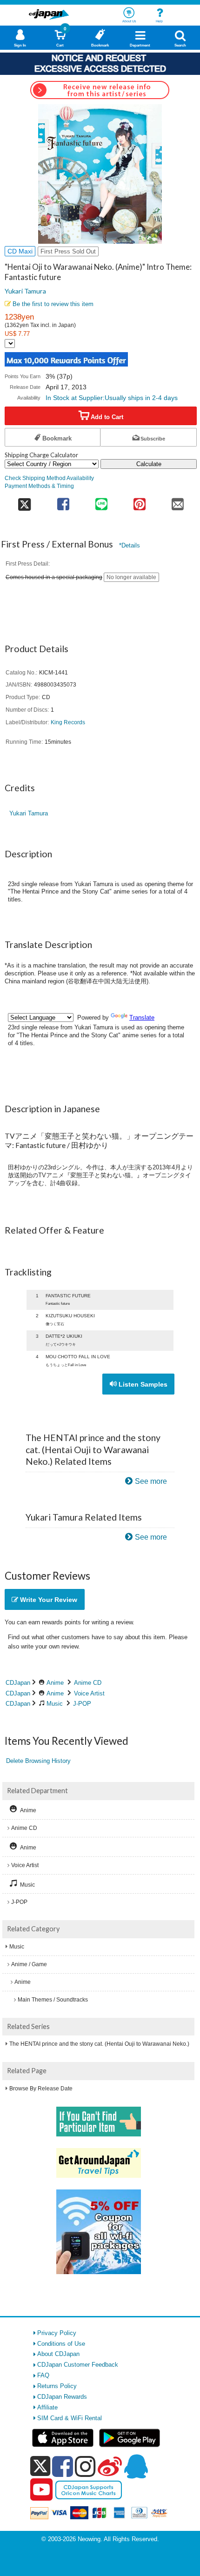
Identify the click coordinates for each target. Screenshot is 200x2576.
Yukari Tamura (25, 291)
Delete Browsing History (38, 1761)
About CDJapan (58, 2354)
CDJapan (18, 1683)
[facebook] (63, 2466)
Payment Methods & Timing (39, 486)
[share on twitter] (24, 501)
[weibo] (110, 2466)
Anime (55, 1683)
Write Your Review (48, 1600)
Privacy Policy (57, 2333)
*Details (130, 545)
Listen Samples (142, 1384)
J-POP (82, 1704)
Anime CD (88, 1683)
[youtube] (41, 2490)
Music (55, 1704)
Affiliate (47, 2407)
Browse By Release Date (41, 2089)
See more (151, 1481)
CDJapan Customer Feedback (78, 2365)
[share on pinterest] (140, 501)
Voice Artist (89, 1693)
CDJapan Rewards (62, 2397)
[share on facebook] (63, 501)
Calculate (149, 464)
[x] (40, 2466)
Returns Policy (57, 2386)
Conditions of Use (61, 2344)
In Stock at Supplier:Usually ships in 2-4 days (112, 398)
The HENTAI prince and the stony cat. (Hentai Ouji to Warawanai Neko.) (99, 2044)
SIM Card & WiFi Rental (70, 2418)
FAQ (43, 2375)
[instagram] (85, 2466)
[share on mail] (178, 501)
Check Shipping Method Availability (49, 478)
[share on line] (101, 501)
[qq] (136, 2466)
